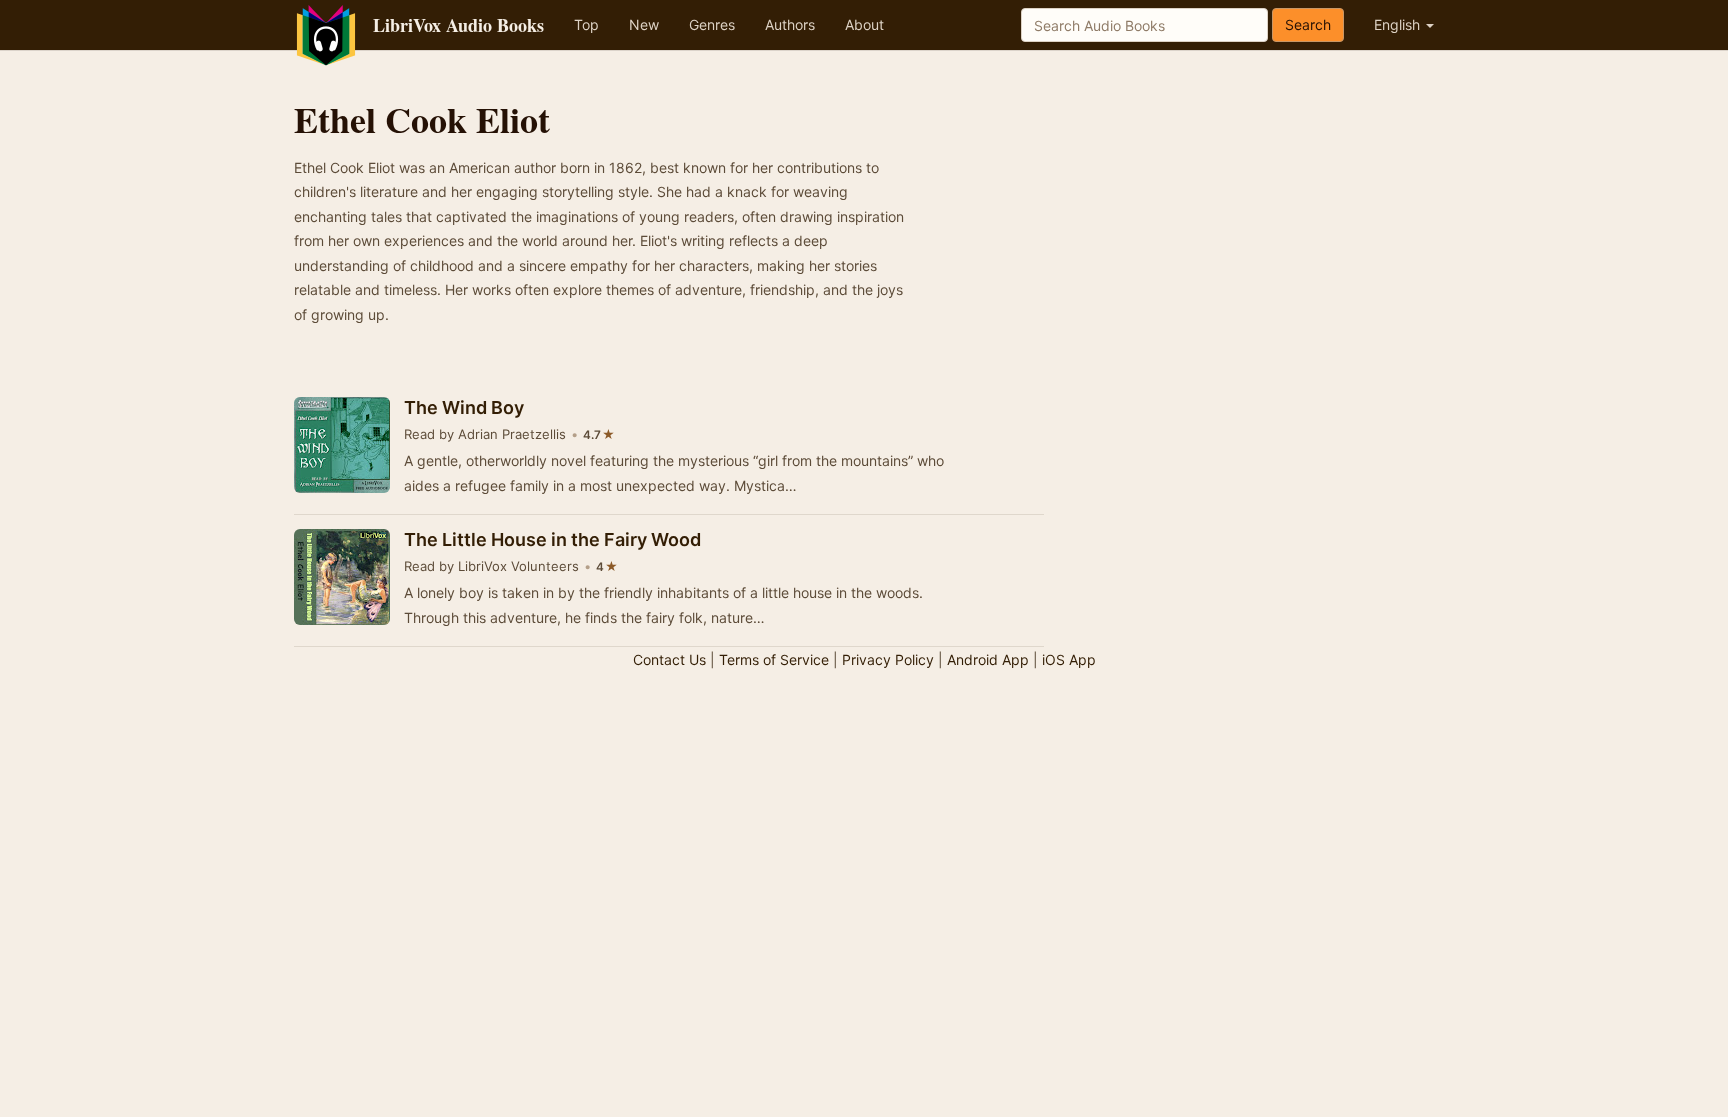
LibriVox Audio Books (458, 25)
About (864, 24)
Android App (988, 659)
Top (586, 24)
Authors (790, 24)
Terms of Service (774, 659)
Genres (712, 24)
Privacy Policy (888, 659)
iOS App (1069, 659)
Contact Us (669, 659)
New (644, 24)
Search (1308, 24)
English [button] (1399, 24)
